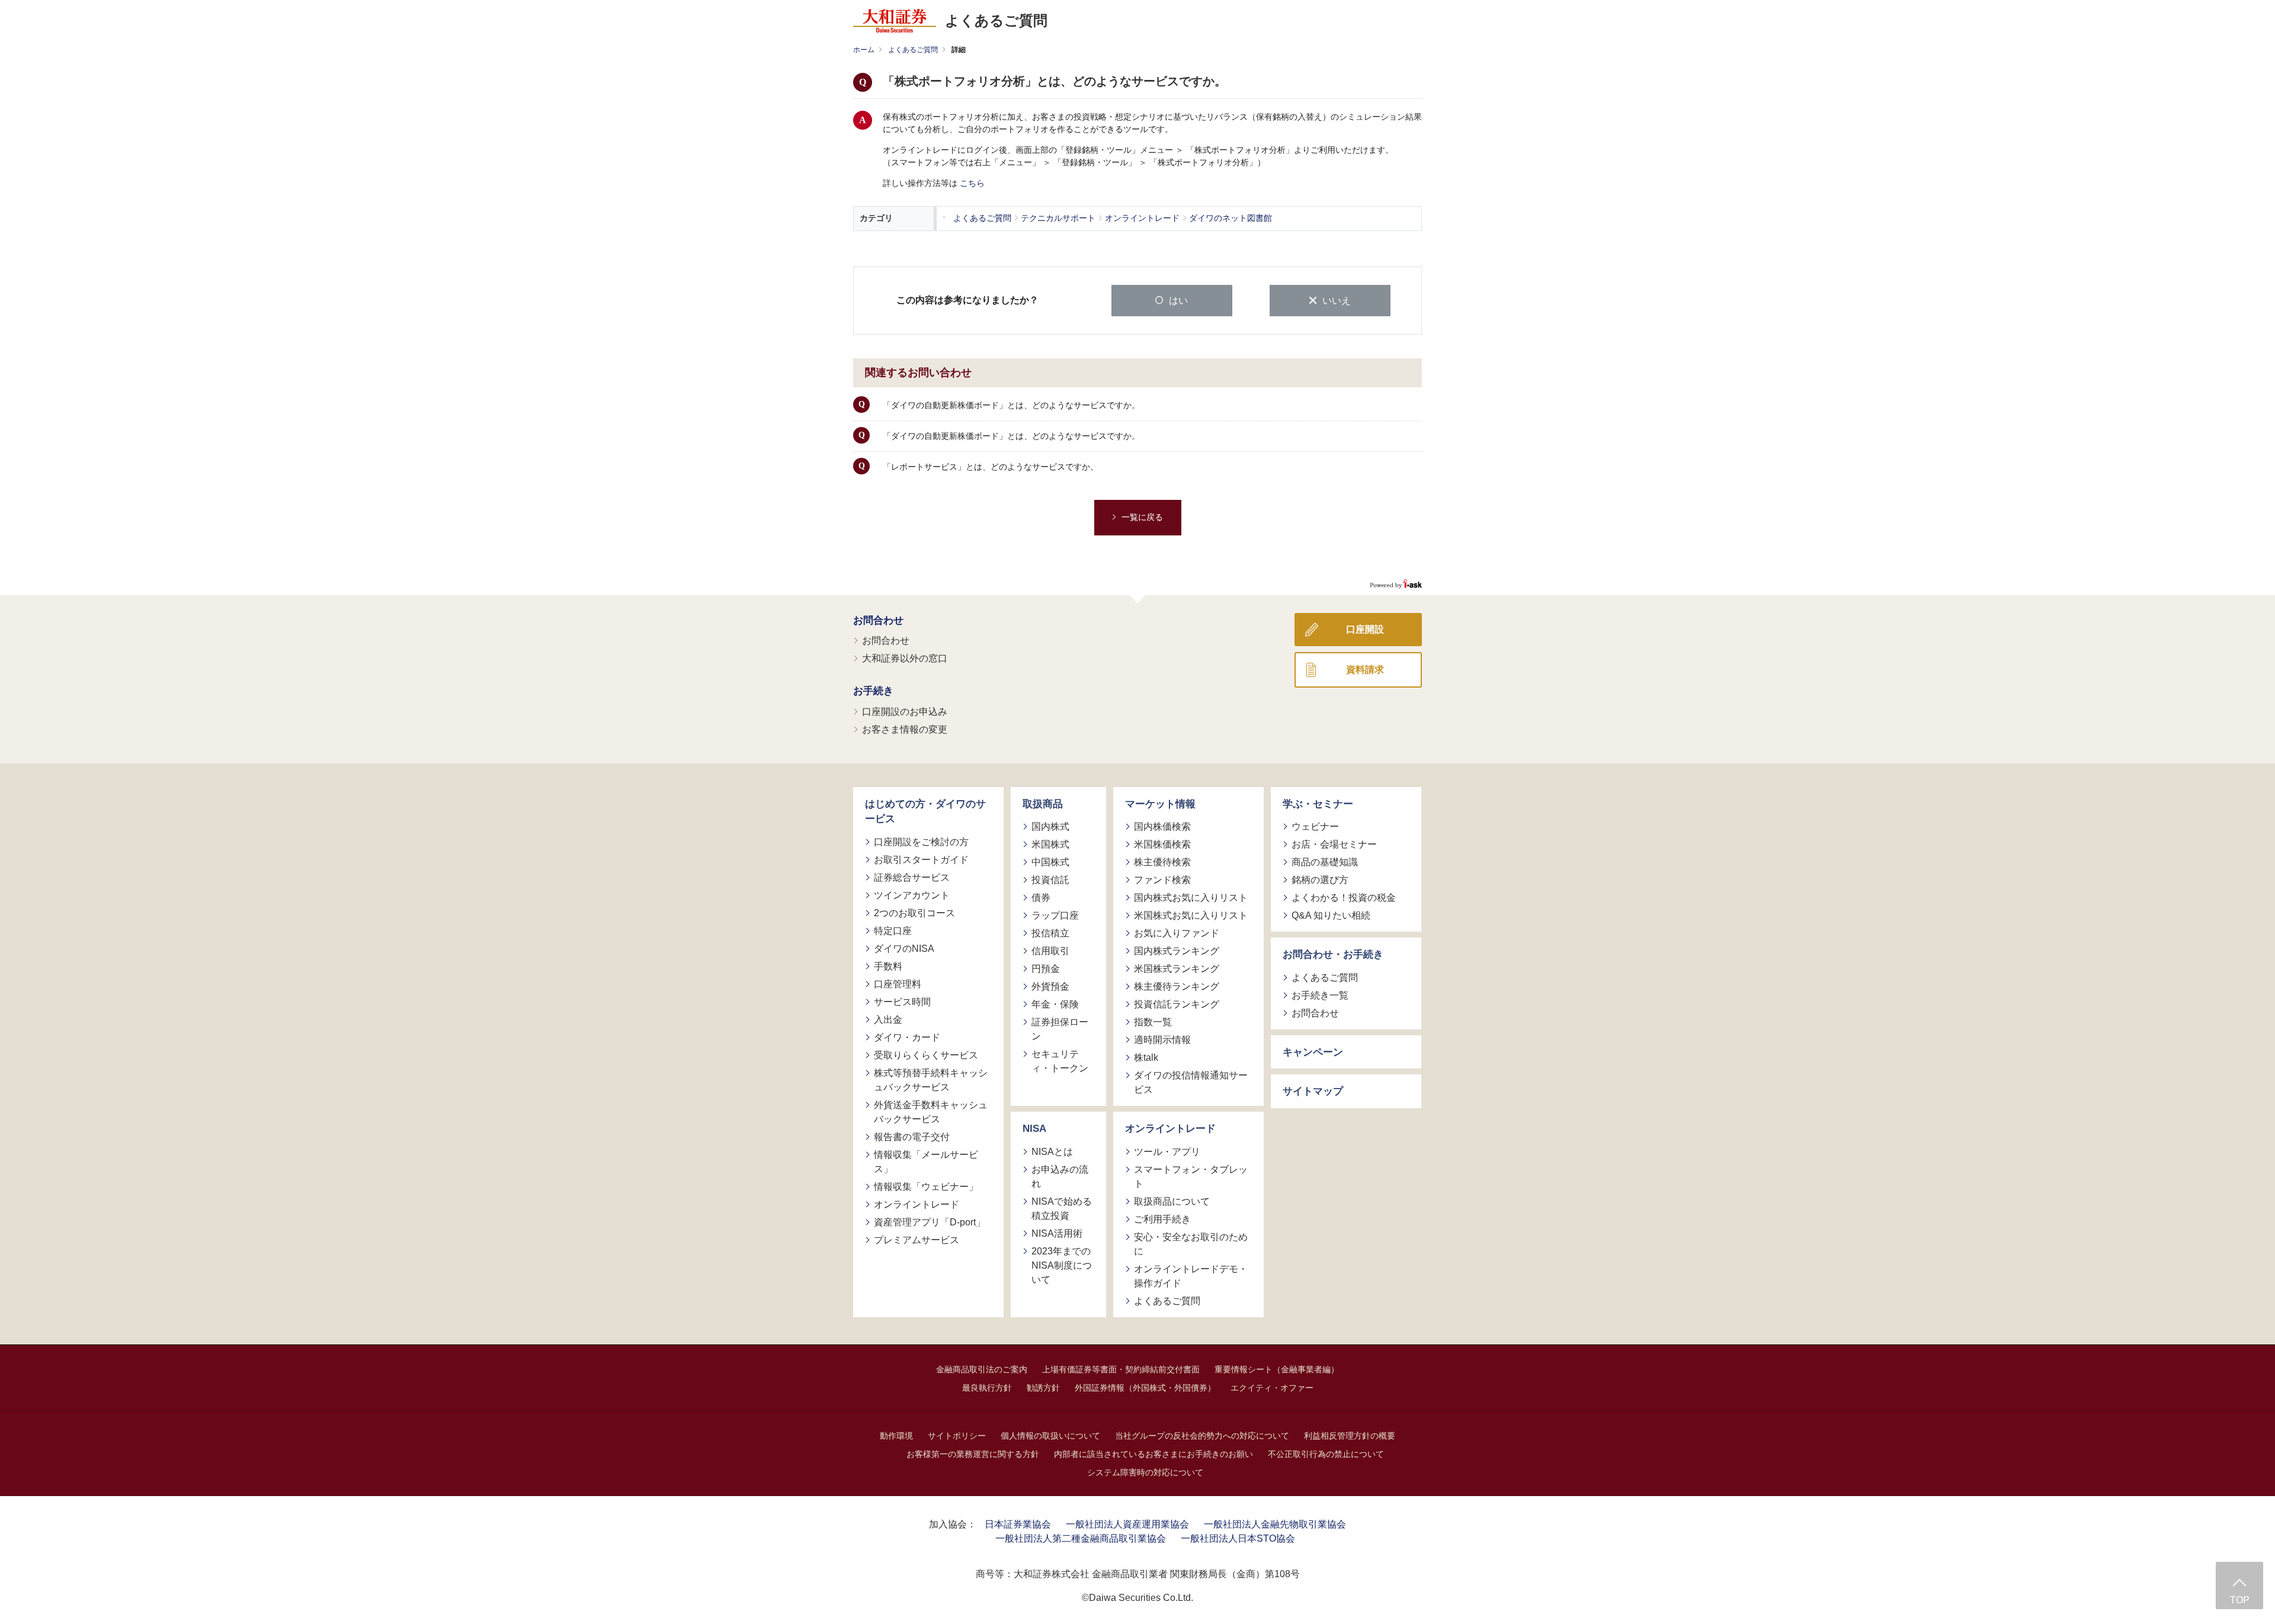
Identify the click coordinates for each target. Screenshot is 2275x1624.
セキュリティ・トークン (1060, 1061)
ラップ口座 (1055, 915)
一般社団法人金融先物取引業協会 (1275, 1524)
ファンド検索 (1162, 880)
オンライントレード (917, 1204)
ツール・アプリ (1167, 1152)
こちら (972, 183)
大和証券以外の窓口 (905, 658)
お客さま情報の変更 (905, 729)
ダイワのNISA (904, 949)
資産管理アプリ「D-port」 (930, 1222)
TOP (2240, 1600)
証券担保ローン (1060, 1029)
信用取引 (1050, 951)
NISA (1034, 1129)
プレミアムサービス (917, 1240)
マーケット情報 (1160, 804)
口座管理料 (898, 984)
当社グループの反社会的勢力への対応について (1202, 1436)
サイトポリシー (957, 1436)
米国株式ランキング (1177, 969)
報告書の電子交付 (912, 1137)
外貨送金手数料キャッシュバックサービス (931, 1112)
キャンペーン (1313, 1052)
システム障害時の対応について (1145, 1472)
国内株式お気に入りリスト (1191, 898)
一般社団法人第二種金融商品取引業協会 (1081, 1538)
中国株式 (1050, 862)
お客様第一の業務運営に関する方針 (973, 1454)
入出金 (888, 1020)
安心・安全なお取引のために (1191, 1244)
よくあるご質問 (913, 50)
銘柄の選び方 (1320, 880)
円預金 (1046, 969)
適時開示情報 (1162, 1040)
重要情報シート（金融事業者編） (1277, 1369)
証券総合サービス (912, 877)
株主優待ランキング (1177, 986)
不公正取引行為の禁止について (1326, 1454)
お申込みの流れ (1060, 1177)
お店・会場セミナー (1334, 844)
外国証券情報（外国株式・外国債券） (1145, 1388)
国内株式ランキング (1177, 951)
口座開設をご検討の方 (921, 842)
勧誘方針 (1043, 1388)
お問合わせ (878, 620)
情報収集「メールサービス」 (926, 1162)
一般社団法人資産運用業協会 (1127, 1524)
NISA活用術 (1057, 1233)
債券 (1041, 898)
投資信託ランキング (1177, 1004)
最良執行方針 (987, 1388)
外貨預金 (1050, 986)
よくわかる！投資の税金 (1344, 898)
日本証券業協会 (1018, 1524)
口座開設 (1365, 629)
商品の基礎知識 (1325, 862)
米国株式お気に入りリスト (1191, 915)
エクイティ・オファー (1272, 1388)
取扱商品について (1172, 1201)
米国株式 (1050, 844)
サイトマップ (1313, 1091)
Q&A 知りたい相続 (1331, 915)
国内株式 (1050, 827)
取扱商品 (1043, 804)
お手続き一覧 (1320, 995)
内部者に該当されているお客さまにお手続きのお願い (1153, 1454)
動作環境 (896, 1436)
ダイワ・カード (907, 1037)
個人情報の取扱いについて (1050, 1436)
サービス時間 (902, 1002)
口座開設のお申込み (905, 712)
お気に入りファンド (1177, 933)
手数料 (888, 966)
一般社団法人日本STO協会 (1238, 1538)
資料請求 (1365, 670)
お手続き (873, 691)
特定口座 (893, 931)
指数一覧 (1153, 1022)
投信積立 (1050, 933)
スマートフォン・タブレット (1191, 1177)
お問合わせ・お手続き (1333, 954)
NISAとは (1052, 1152)
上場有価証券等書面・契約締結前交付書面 (1121, 1369)
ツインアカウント (912, 895)
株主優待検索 (1162, 862)
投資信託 (1050, 880)
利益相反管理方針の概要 (1350, 1436)
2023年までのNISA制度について (1062, 1265)
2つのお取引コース (914, 913)
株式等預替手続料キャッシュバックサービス (931, 1080)
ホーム (864, 50)
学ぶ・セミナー (1318, 804)
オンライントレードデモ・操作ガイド (1191, 1276)
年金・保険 (1055, 1004)
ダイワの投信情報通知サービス (1191, 1082)
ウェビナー (1315, 827)
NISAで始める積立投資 (1062, 1209)
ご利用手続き (1162, 1219)
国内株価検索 (1162, 827)
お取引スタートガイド (921, 860)
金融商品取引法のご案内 (982, 1369)
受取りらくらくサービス (926, 1055)
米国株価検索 (1162, 844)
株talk (1146, 1057)
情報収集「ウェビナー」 (926, 1187)
